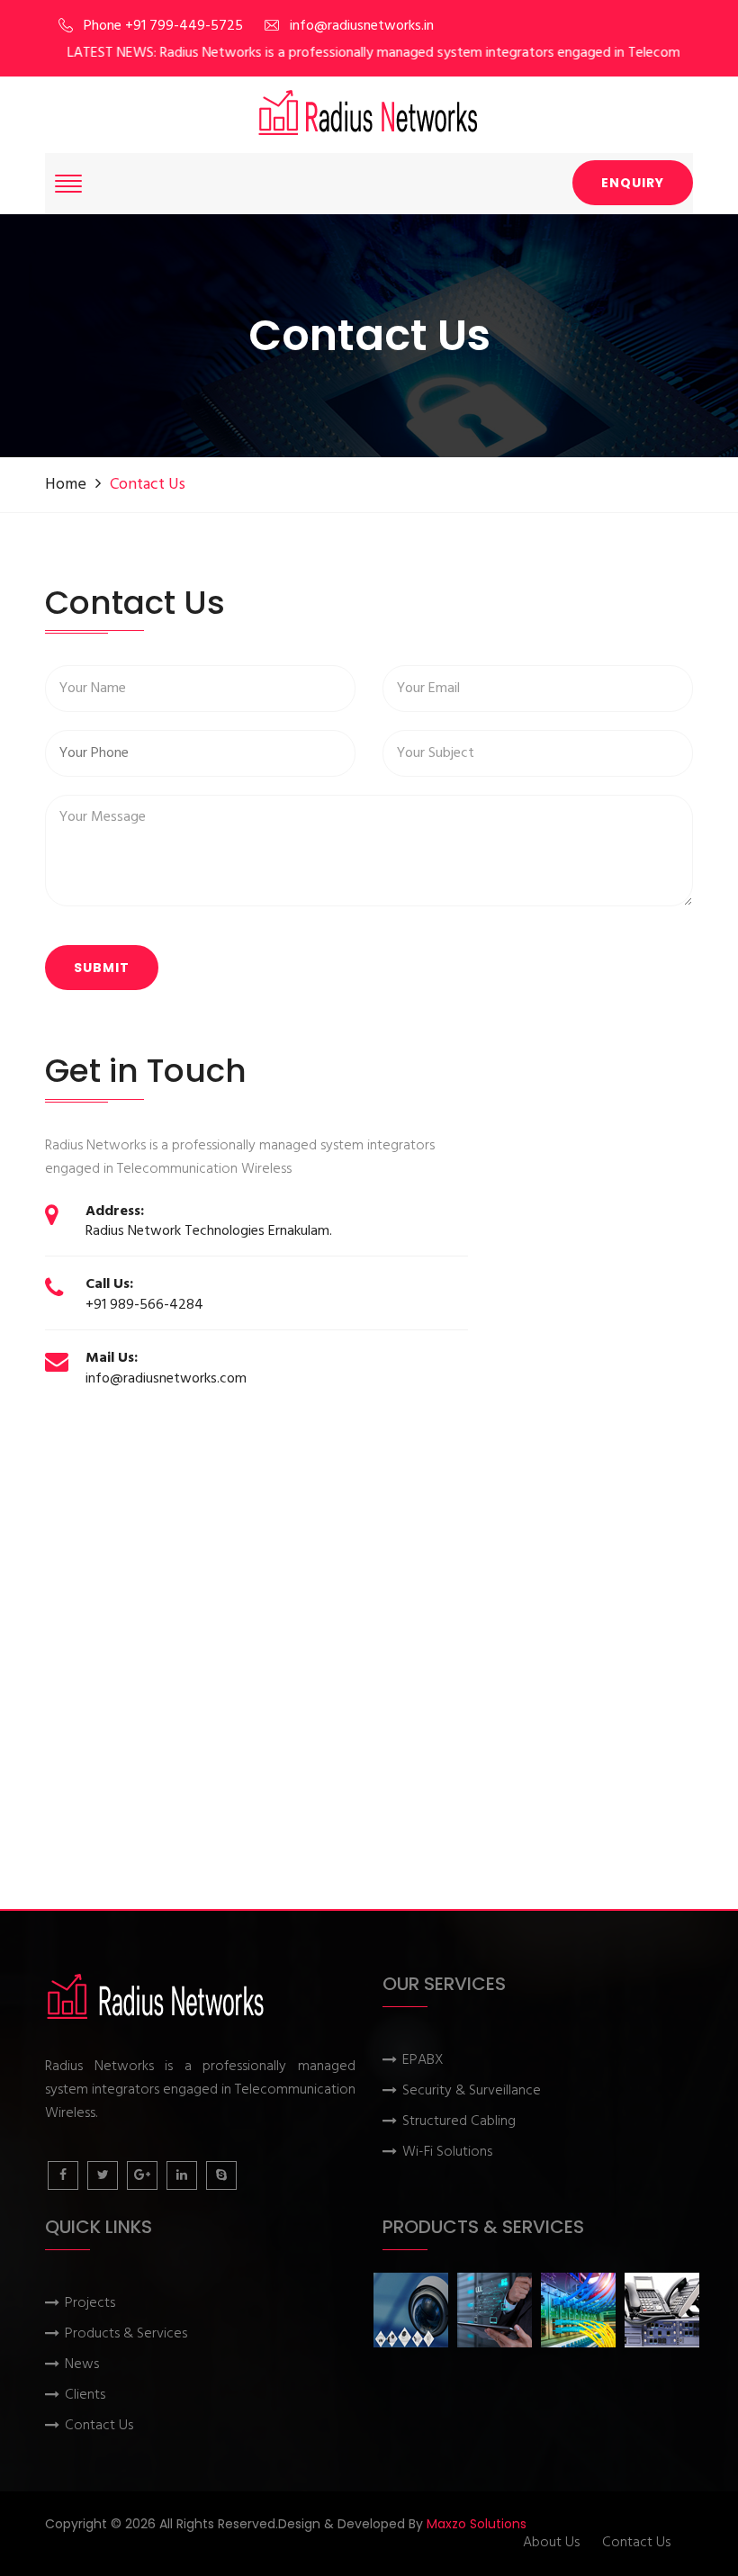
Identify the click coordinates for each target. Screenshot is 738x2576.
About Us (551, 2543)
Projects (90, 2304)
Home (66, 485)
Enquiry (633, 183)
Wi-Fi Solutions (447, 2153)
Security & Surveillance (472, 2091)
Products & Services (126, 2334)
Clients (85, 2396)
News (82, 2365)
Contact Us (99, 2426)
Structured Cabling (459, 2122)
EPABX (423, 2061)
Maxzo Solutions (477, 2524)
